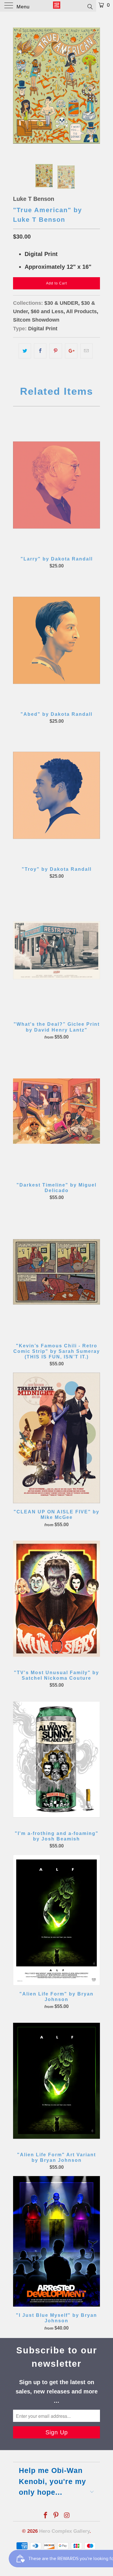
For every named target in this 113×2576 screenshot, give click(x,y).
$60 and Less (47, 311)
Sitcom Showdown (36, 320)
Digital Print (43, 329)
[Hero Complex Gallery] (57, 6)
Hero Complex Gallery (64, 2531)
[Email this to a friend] (86, 351)
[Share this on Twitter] (25, 351)
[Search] (90, 6)
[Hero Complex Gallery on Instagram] (67, 2516)
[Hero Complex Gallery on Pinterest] (56, 2516)
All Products (81, 311)
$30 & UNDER (61, 303)
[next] (94, 86)
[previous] (19, 86)
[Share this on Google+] (71, 351)
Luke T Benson (34, 199)
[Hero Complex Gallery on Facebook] (45, 2516)
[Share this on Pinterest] (55, 351)
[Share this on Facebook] (40, 351)
